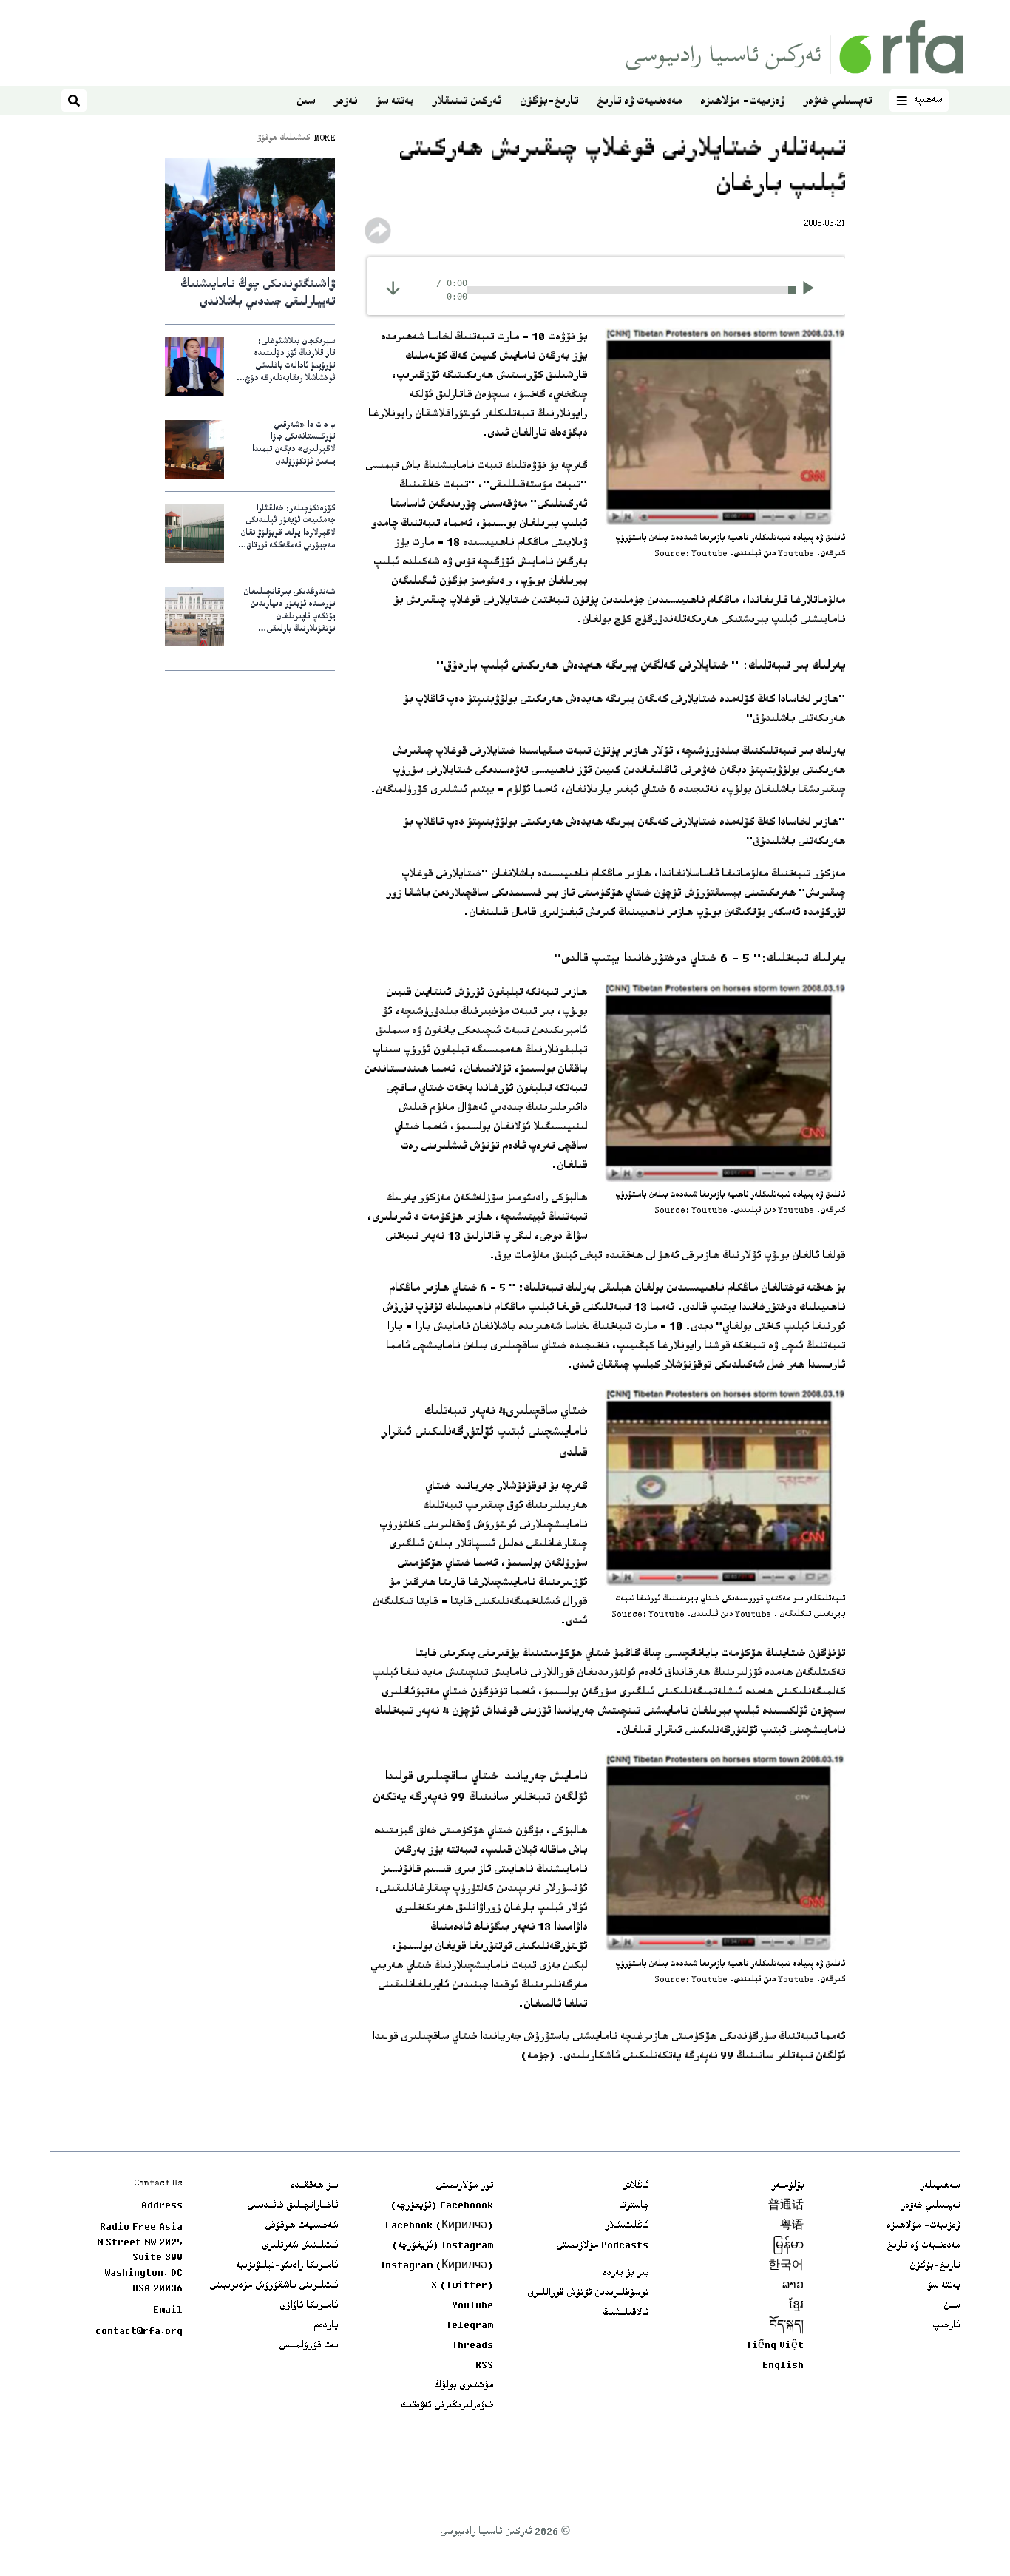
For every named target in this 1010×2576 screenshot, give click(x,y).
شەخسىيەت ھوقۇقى (301, 2226)
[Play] (813, 290)
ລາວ (793, 2286)
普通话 (786, 2206)
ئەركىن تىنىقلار (467, 102)
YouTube (472, 2306)
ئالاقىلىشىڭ (626, 2313)
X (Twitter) (462, 2286)
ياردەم (326, 2326)
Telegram (470, 2326)
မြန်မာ (788, 2246)
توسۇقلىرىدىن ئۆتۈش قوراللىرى (588, 2293)
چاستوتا (634, 2206)
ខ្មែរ (796, 2306)
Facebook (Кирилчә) (439, 2226)
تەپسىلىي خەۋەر (837, 102)
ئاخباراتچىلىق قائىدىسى (292, 2206)
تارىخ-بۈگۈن (549, 102)
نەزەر (345, 102)
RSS (484, 2366)
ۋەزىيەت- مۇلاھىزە (742, 102)
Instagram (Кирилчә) (437, 2266)
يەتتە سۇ (394, 102)
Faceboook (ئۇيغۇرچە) (442, 2206)
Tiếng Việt (775, 2346)
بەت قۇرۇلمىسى (308, 2346)
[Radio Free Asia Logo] (795, 47)
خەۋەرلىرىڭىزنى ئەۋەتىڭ (447, 2406)
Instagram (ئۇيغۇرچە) (443, 2246)
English (783, 2366)
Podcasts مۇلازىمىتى (602, 2246)
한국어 (786, 2266)
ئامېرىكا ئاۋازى (309, 2306)
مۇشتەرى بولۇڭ (464, 2386)
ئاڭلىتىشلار (627, 2226)
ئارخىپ (946, 2326)
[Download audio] (393, 288)
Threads (472, 2346)
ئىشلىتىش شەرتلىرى (300, 2246)
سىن (306, 102)
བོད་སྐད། (787, 2326)
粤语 (792, 2226)
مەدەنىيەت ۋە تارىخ (639, 102)
